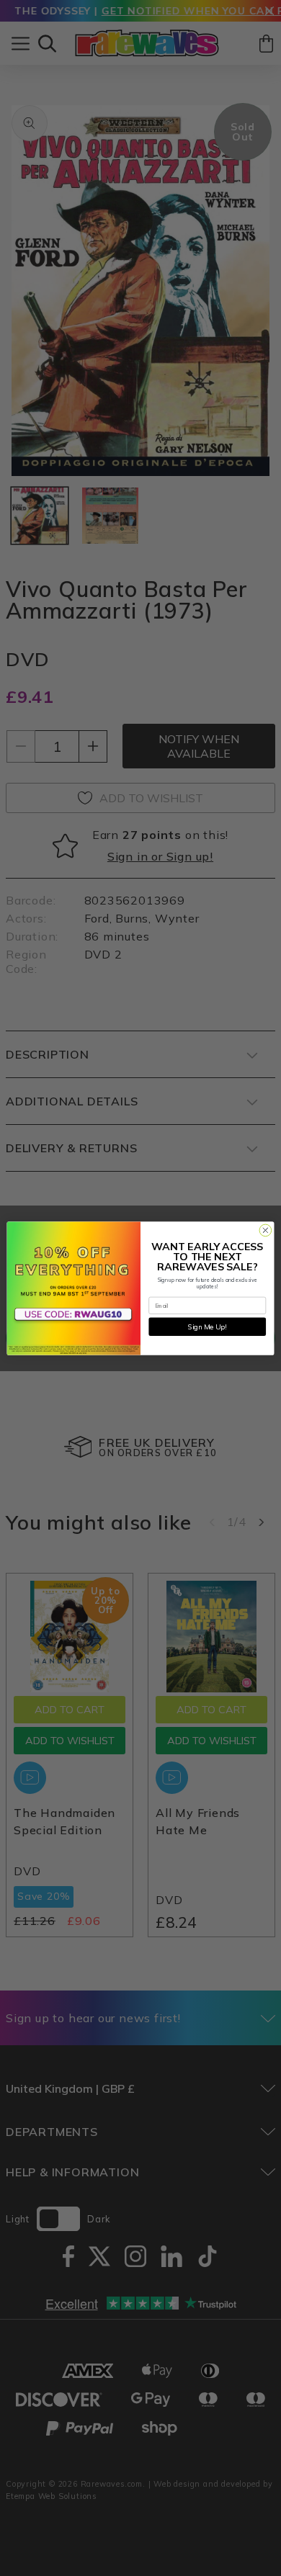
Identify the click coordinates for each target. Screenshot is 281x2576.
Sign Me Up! (207, 1326)
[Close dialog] (266, 1230)
